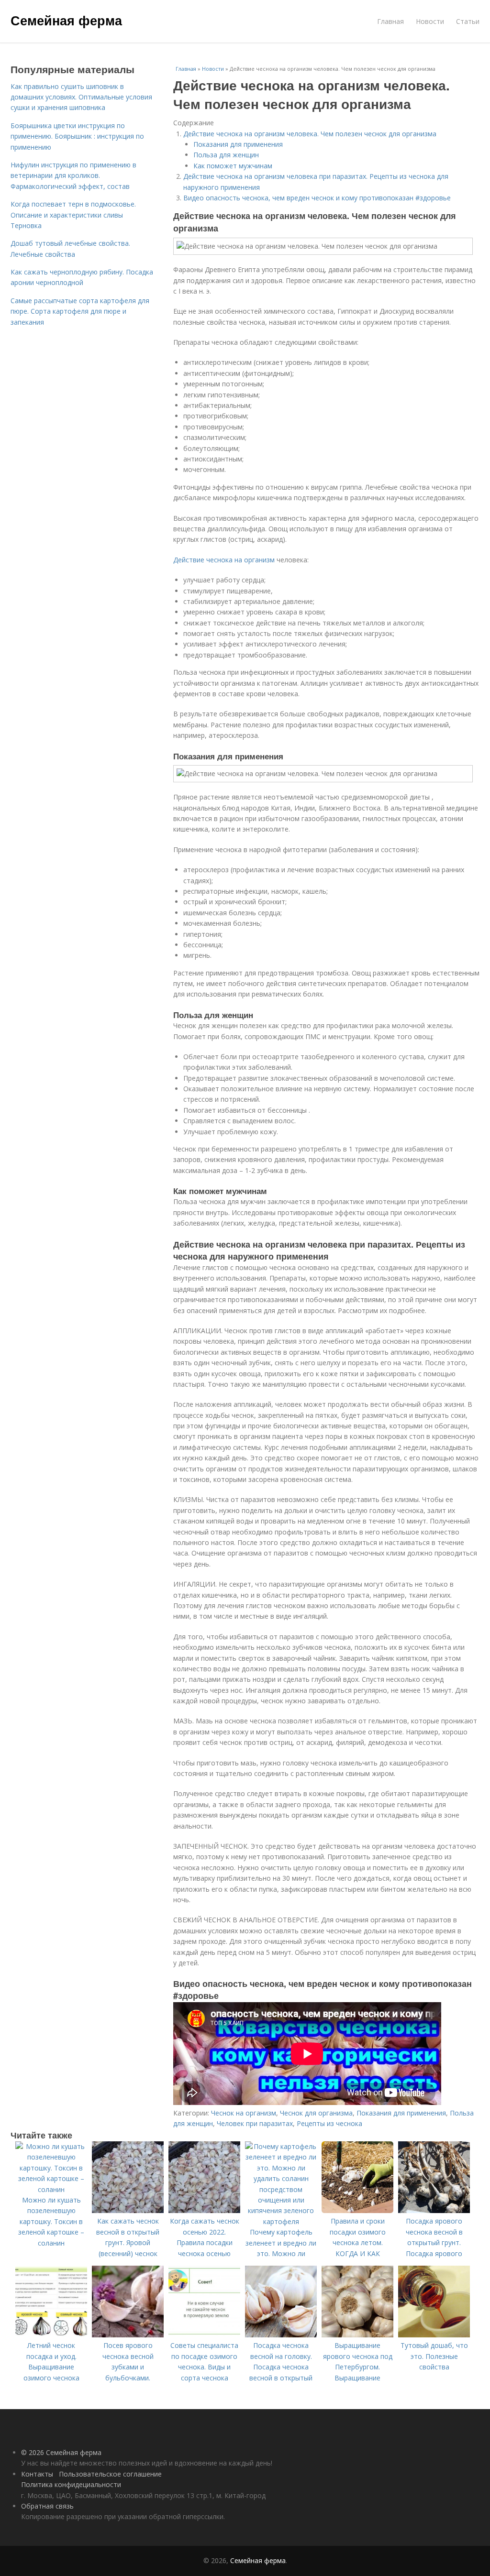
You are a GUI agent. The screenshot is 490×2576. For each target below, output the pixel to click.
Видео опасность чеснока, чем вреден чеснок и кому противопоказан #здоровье (317, 198)
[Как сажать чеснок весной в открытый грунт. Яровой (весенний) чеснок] (128, 2210)
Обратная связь (47, 2506)
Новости (430, 21)
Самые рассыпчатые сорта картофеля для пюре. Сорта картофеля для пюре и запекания (80, 311)
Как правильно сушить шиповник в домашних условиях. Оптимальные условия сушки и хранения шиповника (81, 97)
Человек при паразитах (255, 2123)
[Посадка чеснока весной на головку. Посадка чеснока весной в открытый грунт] (281, 2335)
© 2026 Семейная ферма (61, 2452)
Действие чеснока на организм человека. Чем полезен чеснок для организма (310, 134)
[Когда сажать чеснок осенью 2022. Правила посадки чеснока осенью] (204, 2210)
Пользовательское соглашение (110, 2474)
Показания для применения (238, 144)
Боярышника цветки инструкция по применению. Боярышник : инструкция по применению (77, 136)
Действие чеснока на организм (224, 560)
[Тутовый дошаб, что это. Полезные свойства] (434, 2335)
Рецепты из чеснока (329, 2123)
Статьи (468, 21)
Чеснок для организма (316, 2113)
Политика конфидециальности (71, 2484)
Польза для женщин (226, 155)
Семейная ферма (66, 20)
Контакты (37, 2474)
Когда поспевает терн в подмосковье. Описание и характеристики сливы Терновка (73, 215)
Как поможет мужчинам (233, 166)
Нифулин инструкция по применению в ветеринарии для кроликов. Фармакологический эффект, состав (73, 175)
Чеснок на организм (244, 2113)
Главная (390, 21)
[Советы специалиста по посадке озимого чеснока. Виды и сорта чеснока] (204, 2335)
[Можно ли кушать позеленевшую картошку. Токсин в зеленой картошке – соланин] (51, 2189)
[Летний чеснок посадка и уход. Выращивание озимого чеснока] (51, 2335)
